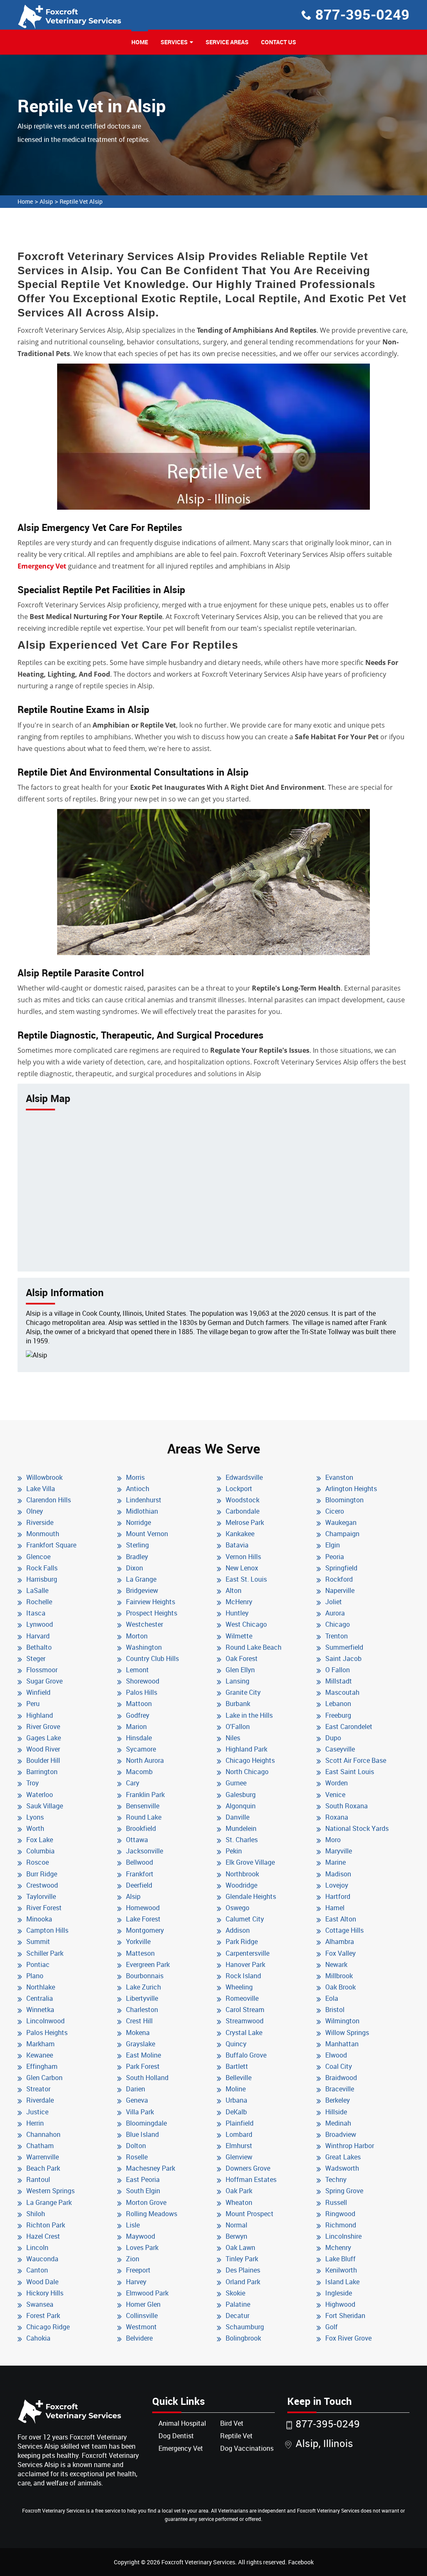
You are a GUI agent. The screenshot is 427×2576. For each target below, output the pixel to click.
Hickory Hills (45, 2293)
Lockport (239, 1489)
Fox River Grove (348, 2338)
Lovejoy (337, 1885)
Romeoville (242, 1998)
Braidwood (341, 2078)
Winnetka (40, 2010)
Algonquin (241, 1806)
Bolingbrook (243, 2338)
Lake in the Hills (249, 1715)
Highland (40, 1715)
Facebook (301, 2562)
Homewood (143, 1908)
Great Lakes (343, 2157)
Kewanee (40, 2055)
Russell (336, 2202)
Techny (336, 2179)
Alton (234, 1590)
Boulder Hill (43, 1760)
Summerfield (344, 1647)
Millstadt (339, 1681)
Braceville (340, 2089)
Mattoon (139, 1704)
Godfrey (138, 1715)
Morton (137, 1636)
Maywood (141, 2236)
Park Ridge (242, 1941)
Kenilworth (341, 2270)
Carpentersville (247, 1953)
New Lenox (242, 1568)
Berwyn (236, 2236)
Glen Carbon (44, 2078)
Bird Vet (232, 2423)
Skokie (235, 2293)
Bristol (335, 2010)
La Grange (141, 1579)
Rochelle (39, 1602)
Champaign (342, 1534)
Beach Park (43, 2168)
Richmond (341, 2225)
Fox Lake (40, 1840)
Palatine (238, 2304)
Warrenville (43, 2157)
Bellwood (139, 1862)
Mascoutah (342, 1692)
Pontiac (38, 1964)
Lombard (239, 2134)
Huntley (237, 1613)
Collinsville (142, 2316)
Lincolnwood (45, 2021)
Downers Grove (248, 2168)
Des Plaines (243, 2270)
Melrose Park (245, 1522)
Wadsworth (342, 2168)
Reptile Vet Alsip (81, 201)
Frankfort (140, 1874)
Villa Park (140, 2112)
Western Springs (50, 2191)
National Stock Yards (357, 1828)
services (174, 42)
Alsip (46, 201)
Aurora (335, 1613)
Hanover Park (245, 1964)
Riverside (40, 1522)
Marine (335, 1862)
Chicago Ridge (48, 2327)
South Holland (147, 2078)
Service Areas (227, 42)
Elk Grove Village (250, 1862)
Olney (35, 1511)
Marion (136, 1727)
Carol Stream (245, 2010)
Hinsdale (139, 1738)
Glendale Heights (251, 1896)
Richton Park (46, 2225)
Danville (237, 1817)
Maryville (339, 1851)
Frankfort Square (51, 1545)
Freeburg (338, 1715)
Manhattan (342, 2044)
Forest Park (43, 2316)
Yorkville (138, 1941)
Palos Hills (142, 1692)
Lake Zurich (143, 1987)
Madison (338, 1874)
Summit (38, 1941)
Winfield (38, 1692)
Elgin (333, 1545)
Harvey (136, 2282)
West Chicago (246, 1624)
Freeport (138, 2270)
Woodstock (242, 1500)
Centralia (40, 1998)
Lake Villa (41, 1489)
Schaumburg (245, 2327)
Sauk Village (45, 1806)
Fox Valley (340, 1953)
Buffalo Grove (246, 2055)
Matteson (140, 1953)
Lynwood (40, 1624)
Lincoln (37, 2247)
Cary (133, 1783)
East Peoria (143, 2179)
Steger (36, 1658)
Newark (336, 1964)
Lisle (133, 2225)
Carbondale (242, 1511)
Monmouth (43, 1534)
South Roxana (347, 1806)
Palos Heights (47, 2032)
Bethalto (39, 1647)
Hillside (336, 2112)
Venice (335, 1795)
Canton (37, 2270)
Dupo (333, 1738)
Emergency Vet (42, 566)
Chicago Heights (250, 1760)
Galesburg (241, 1795)
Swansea (40, 2304)
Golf (332, 2327)
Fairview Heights (151, 1602)
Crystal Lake (244, 2032)
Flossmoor (42, 1670)
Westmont (141, 2327)
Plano (35, 1976)
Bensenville (143, 1806)
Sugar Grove (44, 1681)
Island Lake (342, 2282)
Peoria (335, 1557)
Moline (236, 2089)
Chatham (40, 2146)
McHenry (239, 1602)
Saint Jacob (343, 1658)
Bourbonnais (145, 1976)
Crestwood (42, 1885)
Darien (136, 2089)
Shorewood (143, 1681)
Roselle (137, 2157)
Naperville (340, 1590)
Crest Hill (139, 2021)
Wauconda (42, 2259)
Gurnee (236, 1783)
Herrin (35, 2123)
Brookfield (141, 1828)
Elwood (336, 2055)
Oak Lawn (240, 2247)
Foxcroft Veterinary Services (198, 2562)
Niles (233, 1738)
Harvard (38, 1636)
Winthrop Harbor (350, 2146)
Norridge (138, 1522)
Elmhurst (239, 2146)
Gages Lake (44, 1738)
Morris (135, 1477)
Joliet (334, 1602)
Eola (332, 1998)
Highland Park (246, 1749)
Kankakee (240, 1534)
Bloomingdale (146, 2123)
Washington (144, 1647)
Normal (236, 2225)
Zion (133, 2259)
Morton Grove (146, 2202)
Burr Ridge (42, 1874)
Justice (37, 2112)
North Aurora (145, 1760)
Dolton (136, 2146)
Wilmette (239, 1636)
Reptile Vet (236, 2436)
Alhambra (340, 1941)
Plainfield (240, 2123)
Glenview (239, 2157)
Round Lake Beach (254, 1647)
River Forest (44, 1908)
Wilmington (342, 2021)
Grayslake (141, 2044)
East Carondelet (349, 1727)
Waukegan (341, 1522)
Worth (35, 1828)
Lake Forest (143, 1919)
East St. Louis (246, 1579)
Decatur (237, 2316)
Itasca (36, 1613)
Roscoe (38, 1862)
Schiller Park (45, 1953)
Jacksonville (144, 1851)
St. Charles (242, 1840)
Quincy (236, 2044)
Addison (238, 1930)
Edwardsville (244, 1477)
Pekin (234, 1851)
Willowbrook (44, 1477)
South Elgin (143, 2191)
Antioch (138, 1489)
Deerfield (139, 1885)
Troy (33, 1783)
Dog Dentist (176, 2436)
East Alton (341, 1919)
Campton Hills (47, 1930)
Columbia (40, 1851)
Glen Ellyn (240, 1670)
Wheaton (239, 2202)
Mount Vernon (147, 1534)
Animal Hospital (182, 2423)
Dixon (134, 1568)
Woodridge (241, 1885)
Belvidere (139, 2338)
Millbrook (339, 1976)
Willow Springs (347, 2032)
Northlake (41, 1987)
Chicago (338, 1624)
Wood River (43, 1749)
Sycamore (141, 1749)
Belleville (239, 2078)
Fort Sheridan (345, 2316)
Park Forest (143, 2066)
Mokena (138, 2032)
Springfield (341, 1568)
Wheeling (239, 1987)
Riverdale (40, 2100)
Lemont (137, 1670)
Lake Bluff (340, 2259)
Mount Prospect (250, 2214)
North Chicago (247, 1772)
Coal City (339, 2066)
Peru (33, 1704)
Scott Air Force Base (356, 1760)
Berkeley (338, 2100)
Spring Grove (344, 2191)
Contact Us (279, 42)
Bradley (137, 1557)
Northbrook (242, 1874)
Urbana (236, 2100)
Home (140, 42)
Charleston (142, 2010)
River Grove (43, 1727)
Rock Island (243, 1976)
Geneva (137, 2100)
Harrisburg (42, 1579)
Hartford (338, 1896)
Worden (337, 1783)
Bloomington (344, 1500)
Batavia (237, 1545)
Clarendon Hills (49, 1500)
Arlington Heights (351, 1489)
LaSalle (37, 1590)
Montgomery (145, 1930)
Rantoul (38, 2179)
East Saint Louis (350, 1772)
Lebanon (338, 1704)
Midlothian (142, 1511)
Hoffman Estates (251, 2179)
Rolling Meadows (152, 2214)
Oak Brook (340, 1987)
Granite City (243, 1692)
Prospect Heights (152, 1613)
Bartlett (237, 2066)
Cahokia (38, 2338)
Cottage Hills (344, 1930)
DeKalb (236, 2112)
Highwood (340, 2304)
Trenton (337, 1636)
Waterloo (40, 1795)
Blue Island (142, 2134)
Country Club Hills (152, 1658)
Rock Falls (42, 1568)
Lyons (35, 1817)
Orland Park (243, 2282)
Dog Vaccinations (247, 2448)
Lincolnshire (343, 2236)
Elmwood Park (147, 2293)
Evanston (339, 1477)
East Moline (143, 2055)
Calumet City (245, 1919)
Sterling (137, 1545)
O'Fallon (238, 1727)
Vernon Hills (243, 1557)
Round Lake (144, 1817)
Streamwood (245, 2021)
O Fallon (338, 1670)
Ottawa (137, 1840)
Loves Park (142, 2247)
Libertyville (142, 1998)
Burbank (238, 1704)
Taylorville (41, 1896)
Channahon (43, 2134)
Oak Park (239, 2191)
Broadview (341, 2134)
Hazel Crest (43, 2236)
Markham (40, 2044)
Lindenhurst (144, 1500)
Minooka (39, 1919)
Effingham (42, 2066)
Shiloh (36, 2214)
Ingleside (339, 2293)
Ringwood (340, 2214)
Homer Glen (143, 2304)
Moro (333, 1840)
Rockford (339, 1579)
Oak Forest (242, 1658)
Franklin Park (145, 1795)
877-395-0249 (362, 14)
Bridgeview (142, 1590)
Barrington (42, 1772)
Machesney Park (151, 2168)
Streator (38, 2089)
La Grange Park (49, 2202)
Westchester (144, 1624)
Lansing (237, 1681)
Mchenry (338, 2247)
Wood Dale (42, 2282)
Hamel (335, 1908)
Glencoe (38, 1557)
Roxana (337, 1817)
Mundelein (241, 1828)
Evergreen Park (148, 1964)
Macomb (139, 1772)
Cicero (335, 1511)
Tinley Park (242, 2259)
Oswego (237, 1908)
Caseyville (340, 1749)
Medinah (338, 2123)
